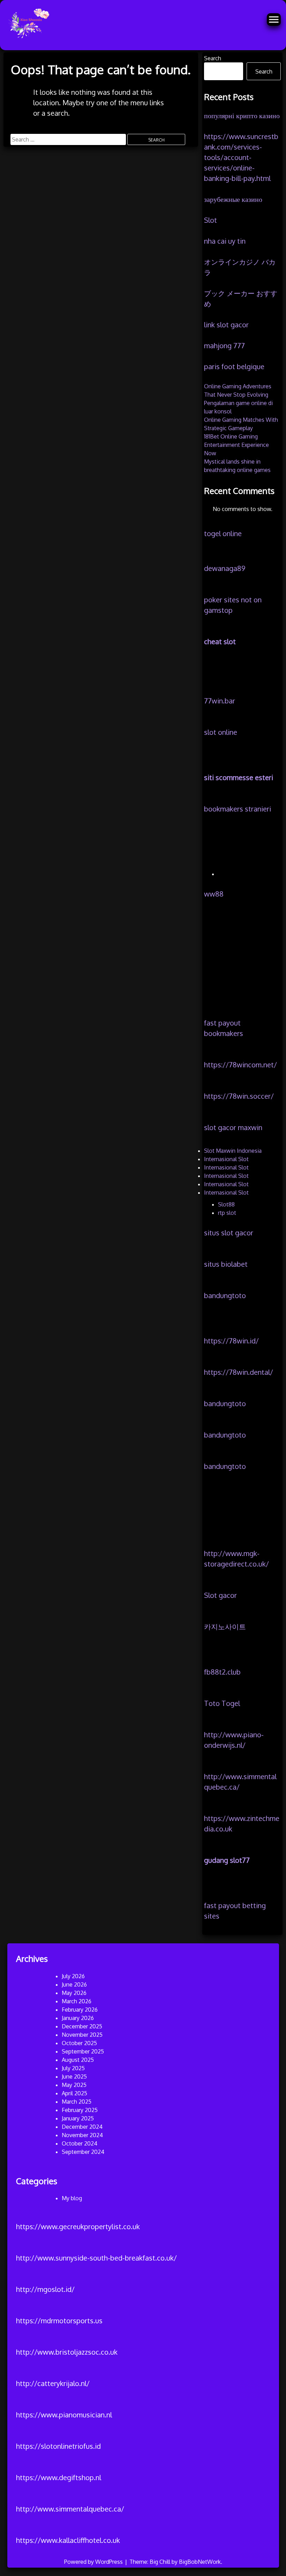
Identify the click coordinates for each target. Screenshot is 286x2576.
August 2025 (78, 2060)
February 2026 (80, 2010)
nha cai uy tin (225, 241)
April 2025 (74, 2093)
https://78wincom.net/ (240, 1065)
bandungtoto (225, 1295)
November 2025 (82, 2035)
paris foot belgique (234, 366)
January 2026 (78, 2018)
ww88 (214, 894)
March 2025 (77, 2102)
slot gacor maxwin (233, 1127)
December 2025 (82, 2026)
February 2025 (80, 2110)
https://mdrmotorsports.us (59, 2320)
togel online (223, 533)
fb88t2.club (222, 1672)
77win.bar (220, 701)
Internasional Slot (226, 1159)
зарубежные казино (233, 199)
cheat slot (220, 641)
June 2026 (74, 1984)
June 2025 (74, 2076)
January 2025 (78, 2118)
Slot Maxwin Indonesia (233, 1151)
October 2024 (80, 2143)
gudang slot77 (227, 1860)
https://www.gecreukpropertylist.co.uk (78, 2226)
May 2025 (74, 2085)
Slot (210, 220)
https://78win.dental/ (239, 1372)
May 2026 (74, 1993)
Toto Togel (222, 1703)
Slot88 (226, 1204)
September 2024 (83, 2152)
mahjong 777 (224, 345)
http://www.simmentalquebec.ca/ (70, 2509)
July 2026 (73, 1976)
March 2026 (77, 2001)
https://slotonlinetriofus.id (58, 2446)
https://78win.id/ (231, 1341)
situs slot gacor (229, 1233)
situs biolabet (226, 1264)
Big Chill (160, 2562)
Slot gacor (220, 1595)
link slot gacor (226, 325)
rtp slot (227, 1213)
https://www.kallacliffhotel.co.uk (68, 2540)
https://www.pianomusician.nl (64, 2415)
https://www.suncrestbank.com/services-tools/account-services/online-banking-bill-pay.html (241, 157)
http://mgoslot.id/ (45, 2289)
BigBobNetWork (200, 2562)
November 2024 (82, 2135)
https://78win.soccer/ (239, 1096)
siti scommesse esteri (239, 777)
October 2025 (79, 2043)
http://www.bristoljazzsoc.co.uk (67, 2352)
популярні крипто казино (242, 115)
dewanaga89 (225, 568)
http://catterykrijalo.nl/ (53, 2383)
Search (213, 58)
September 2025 (83, 2051)
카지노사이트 (225, 1626)
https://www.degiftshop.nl (59, 2477)
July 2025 (73, 2068)
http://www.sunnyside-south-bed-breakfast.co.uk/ (96, 2258)
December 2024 (82, 2127)
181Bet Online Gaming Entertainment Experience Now (236, 445)
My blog (72, 2198)
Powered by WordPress (94, 2562)
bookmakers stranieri (238, 809)
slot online (221, 732)
